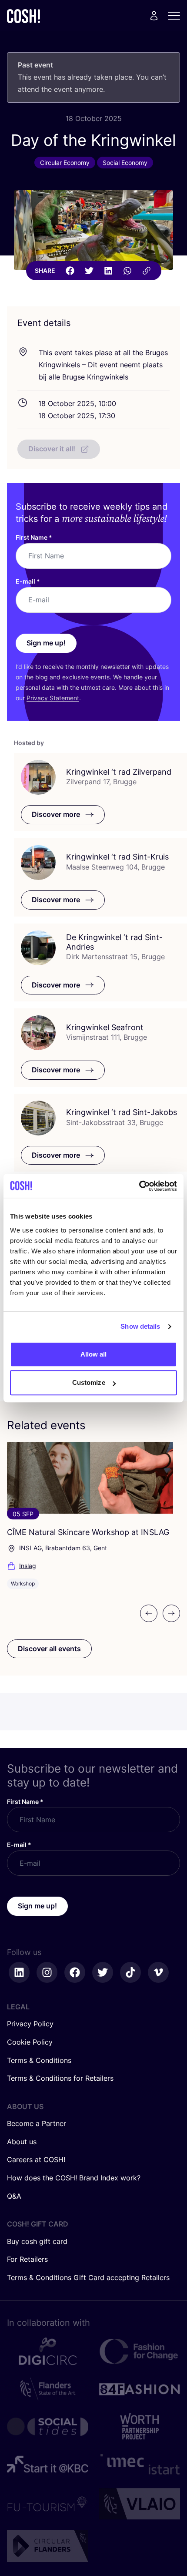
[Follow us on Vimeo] (158, 1972)
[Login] (154, 16)
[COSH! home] (23, 16)
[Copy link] (147, 271)
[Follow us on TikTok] (130, 1972)
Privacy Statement (53, 698)
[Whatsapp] (127, 271)
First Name (34, 537)
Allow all (94, 1354)
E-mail (28, 581)
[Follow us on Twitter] (103, 1972)
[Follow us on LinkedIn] (19, 1972)
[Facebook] (70, 271)
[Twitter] (89, 271)
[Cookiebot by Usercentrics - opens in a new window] (139, 1186)
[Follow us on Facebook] (75, 1972)
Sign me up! (46, 643)
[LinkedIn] (108, 271)
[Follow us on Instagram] (47, 1972)
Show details (140, 1326)
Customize (89, 1382)
